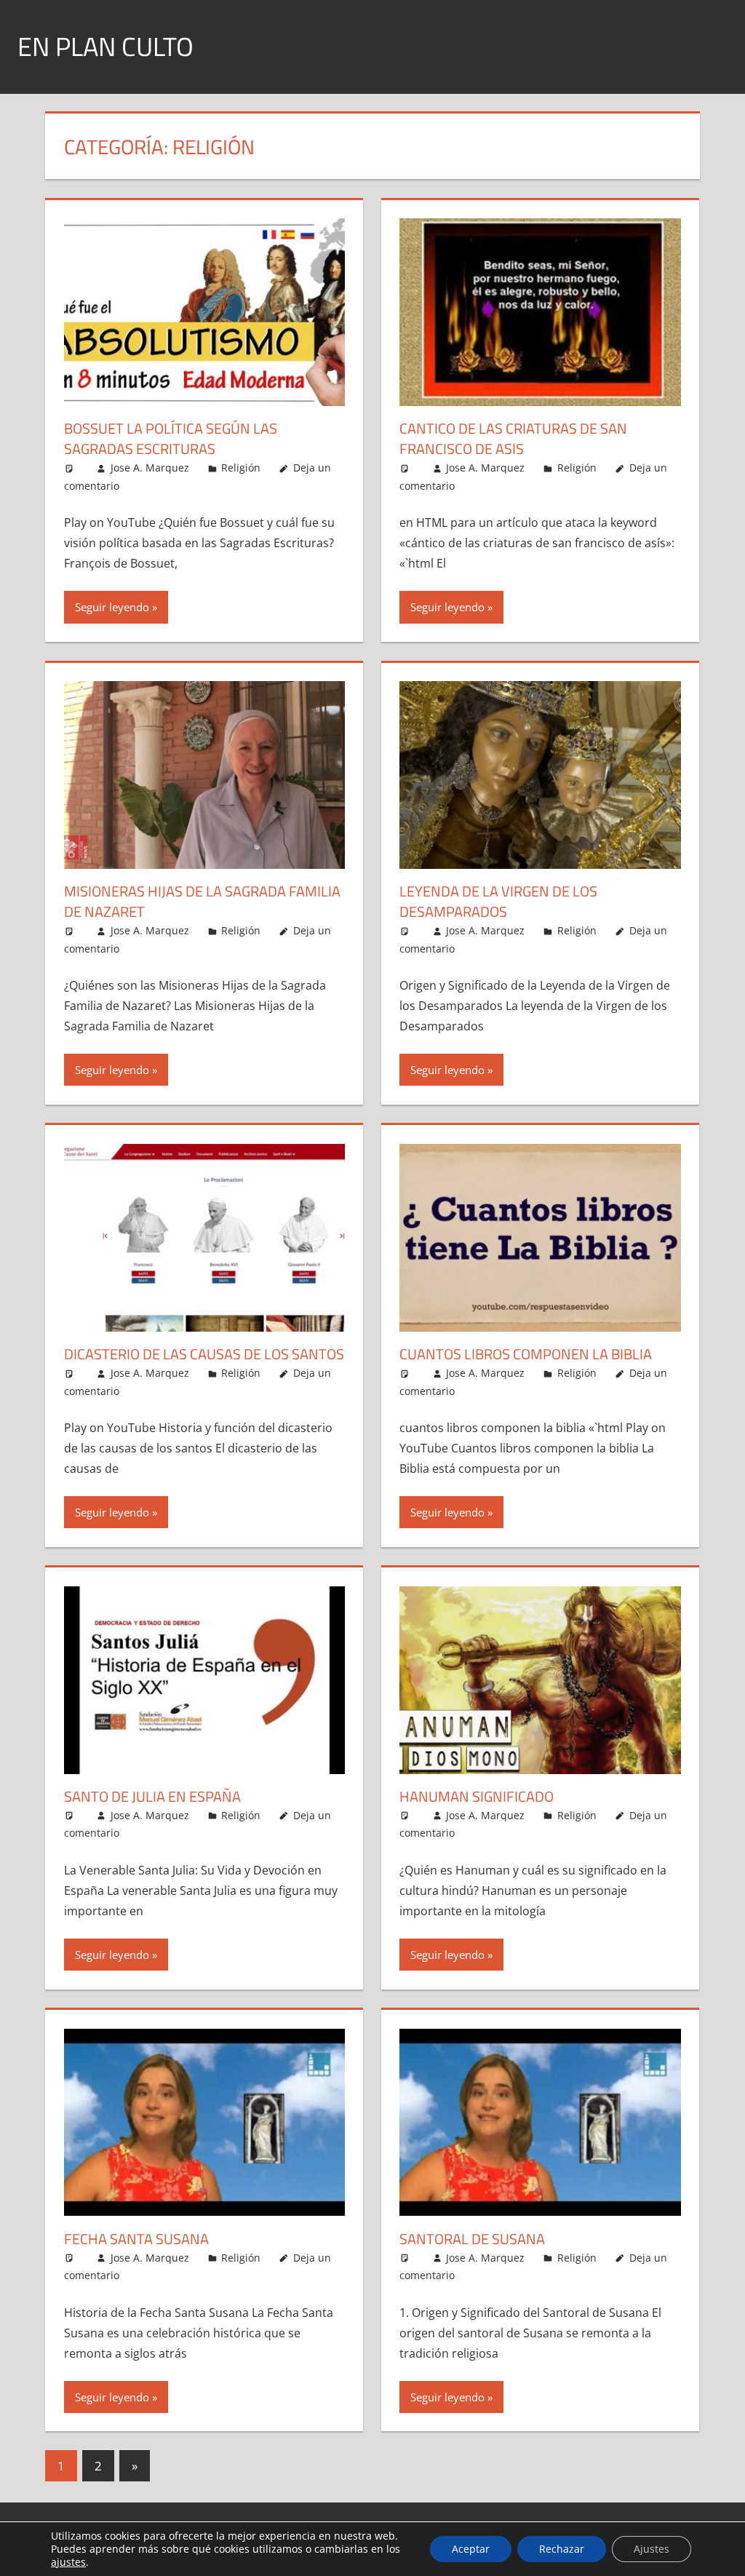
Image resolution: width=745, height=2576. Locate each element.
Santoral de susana (472, 2239)
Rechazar (562, 2549)
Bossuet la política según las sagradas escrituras (171, 438)
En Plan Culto (105, 46)
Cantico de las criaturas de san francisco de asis (513, 438)
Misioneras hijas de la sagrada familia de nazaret (202, 901)
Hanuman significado (477, 1796)
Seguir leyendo (112, 607)
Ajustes (652, 2549)
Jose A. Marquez (150, 468)
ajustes (68, 2562)
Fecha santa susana (136, 2239)
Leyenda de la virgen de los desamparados (498, 901)
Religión (241, 468)
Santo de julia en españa (152, 1796)
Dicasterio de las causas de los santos (204, 1354)
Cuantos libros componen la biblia (526, 1354)
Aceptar (471, 2549)
